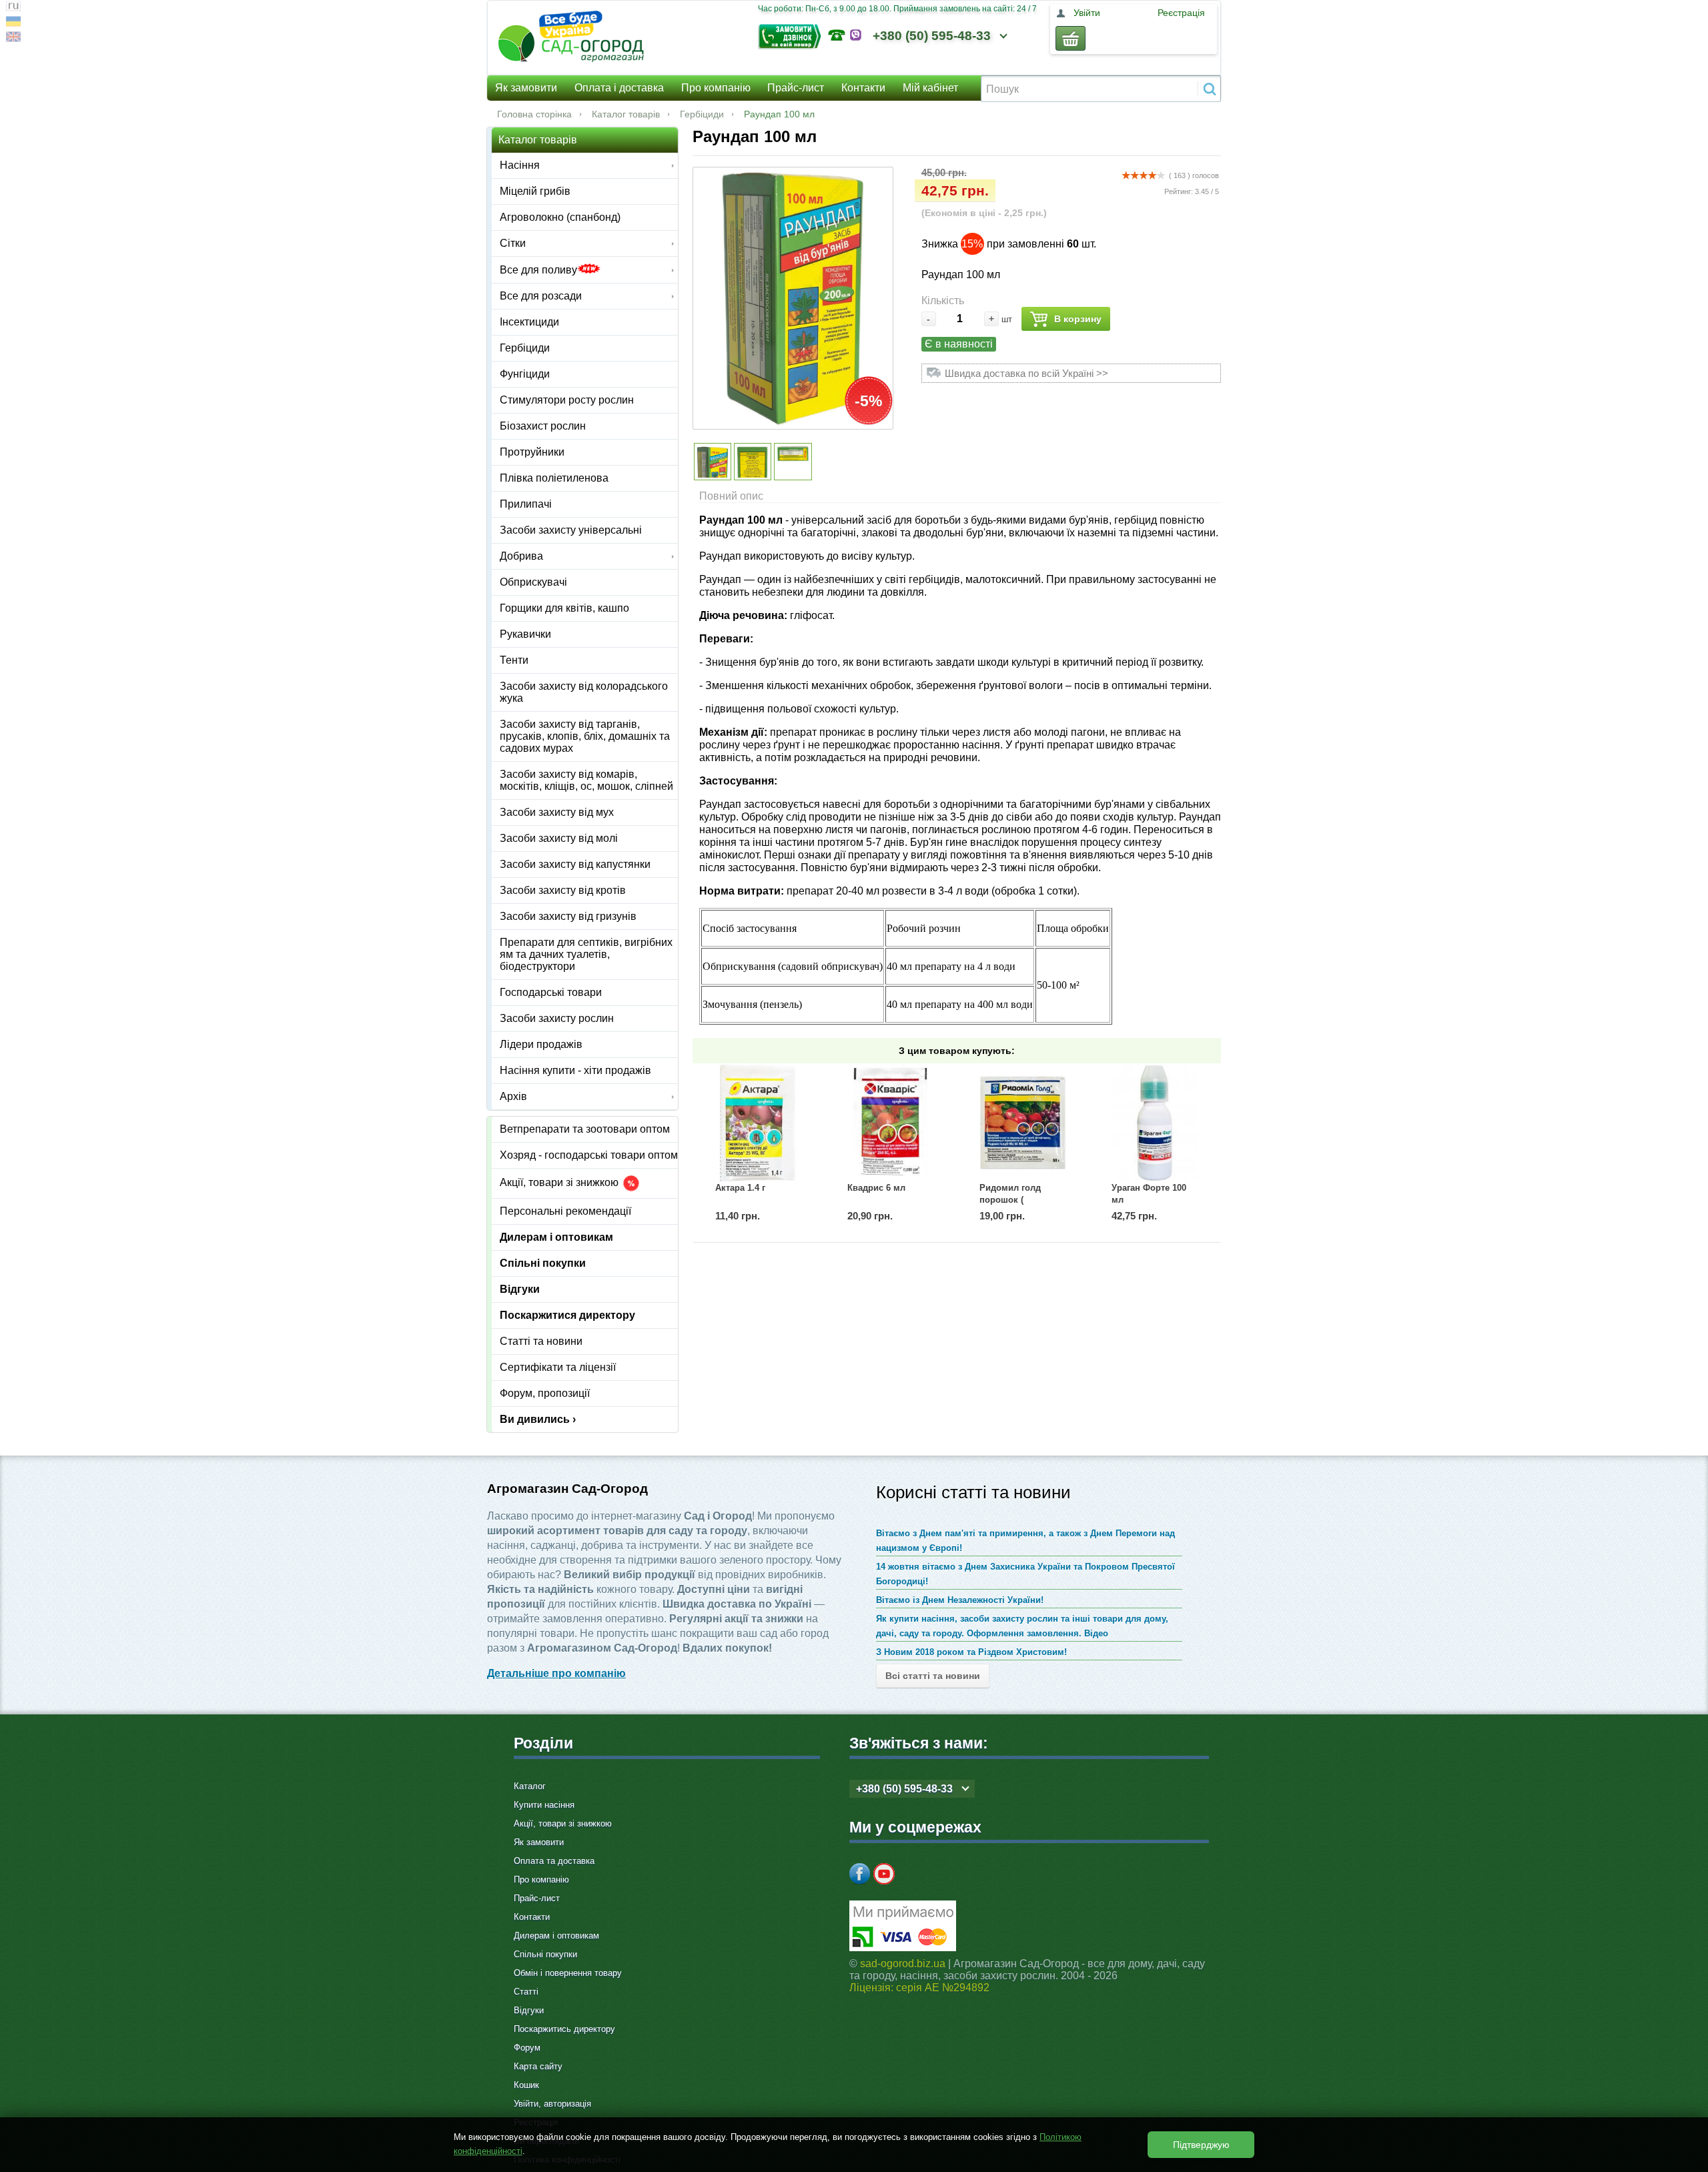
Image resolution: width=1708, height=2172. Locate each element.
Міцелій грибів (535, 191)
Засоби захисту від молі (559, 838)
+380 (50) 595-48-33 (932, 36)
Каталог (530, 1786)
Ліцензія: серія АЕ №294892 (919, 1988)
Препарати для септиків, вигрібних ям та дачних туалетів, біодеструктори (586, 954)
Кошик (526, 2085)
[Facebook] (860, 1874)
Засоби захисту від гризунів (568, 916)
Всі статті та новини (933, 1676)
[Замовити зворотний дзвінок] (793, 35)
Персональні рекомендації (565, 1211)
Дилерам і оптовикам (556, 1237)
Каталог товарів (626, 114)
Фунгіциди (525, 374)
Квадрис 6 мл (876, 1188)
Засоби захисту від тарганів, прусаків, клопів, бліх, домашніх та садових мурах (585, 736)
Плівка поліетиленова (554, 478)
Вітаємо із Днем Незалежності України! (960, 1600)
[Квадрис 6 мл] (891, 1123)
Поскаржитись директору (564, 2029)
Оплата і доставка (619, 88)
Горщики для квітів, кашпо (564, 608)
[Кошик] (1071, 38)
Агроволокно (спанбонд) (560, 217)
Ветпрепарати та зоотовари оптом (585, 1129)
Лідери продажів (541, 1044)
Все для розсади (541, 296)
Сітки (513, 243)
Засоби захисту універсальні (571, 530)
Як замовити (526, 88)
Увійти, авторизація (552, 2104)
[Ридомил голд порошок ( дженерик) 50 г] (1023, 1123)
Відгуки (520, 1289)
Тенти (514, 660)
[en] (13, 38)
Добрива (521, 556)
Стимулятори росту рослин (567, 400)
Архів (513, 1096)
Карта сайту (538, 2066)
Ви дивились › (538, 1419)
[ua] (13, 23)
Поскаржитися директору (567, 1315)
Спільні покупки (543, 1263)
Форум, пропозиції (545, 1393)
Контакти (863, 88)
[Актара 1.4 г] (759, 1123)
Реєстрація (1181, 13)
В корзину (1078, 319)
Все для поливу (538, 270)
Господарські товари (551, 992)
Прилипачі (526, 504)
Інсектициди (529, 322)
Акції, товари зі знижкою (560, 1183)
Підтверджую (1201, 2145)
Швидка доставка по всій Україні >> (1026, 373)
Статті (526, 1992)
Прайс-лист (796, 88)
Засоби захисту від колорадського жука (584, 692)
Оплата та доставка (554, 1861)
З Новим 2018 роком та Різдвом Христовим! (971, 1652)
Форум (527, 2048)
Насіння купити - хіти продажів (575, 1070)
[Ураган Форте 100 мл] (1155, 1123)
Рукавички (525, 634)
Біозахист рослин (543, 426)
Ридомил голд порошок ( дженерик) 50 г (1010, 1200)
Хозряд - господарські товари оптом (589, 1155)
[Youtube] (884, 1874)
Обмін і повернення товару (568, 1973)
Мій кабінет (930, 88)
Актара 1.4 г (740, 1188)
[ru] (13, 8)
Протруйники (532, 452)
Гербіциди (702, 114)
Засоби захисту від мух (557, 812)
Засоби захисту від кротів (563, 890)
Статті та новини (541, 1341)
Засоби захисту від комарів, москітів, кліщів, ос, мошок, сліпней (586, 780)
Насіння (520, 165)
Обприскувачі (533, 582)
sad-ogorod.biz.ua (903, 1964)
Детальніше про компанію (556, 1673)
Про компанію (716, 88)
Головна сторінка (534, 114)
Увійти (1087, 13)
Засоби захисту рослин (557, 1018)
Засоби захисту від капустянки (575, 864)
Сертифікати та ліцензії (558, 1367)
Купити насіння (544, 1805)
